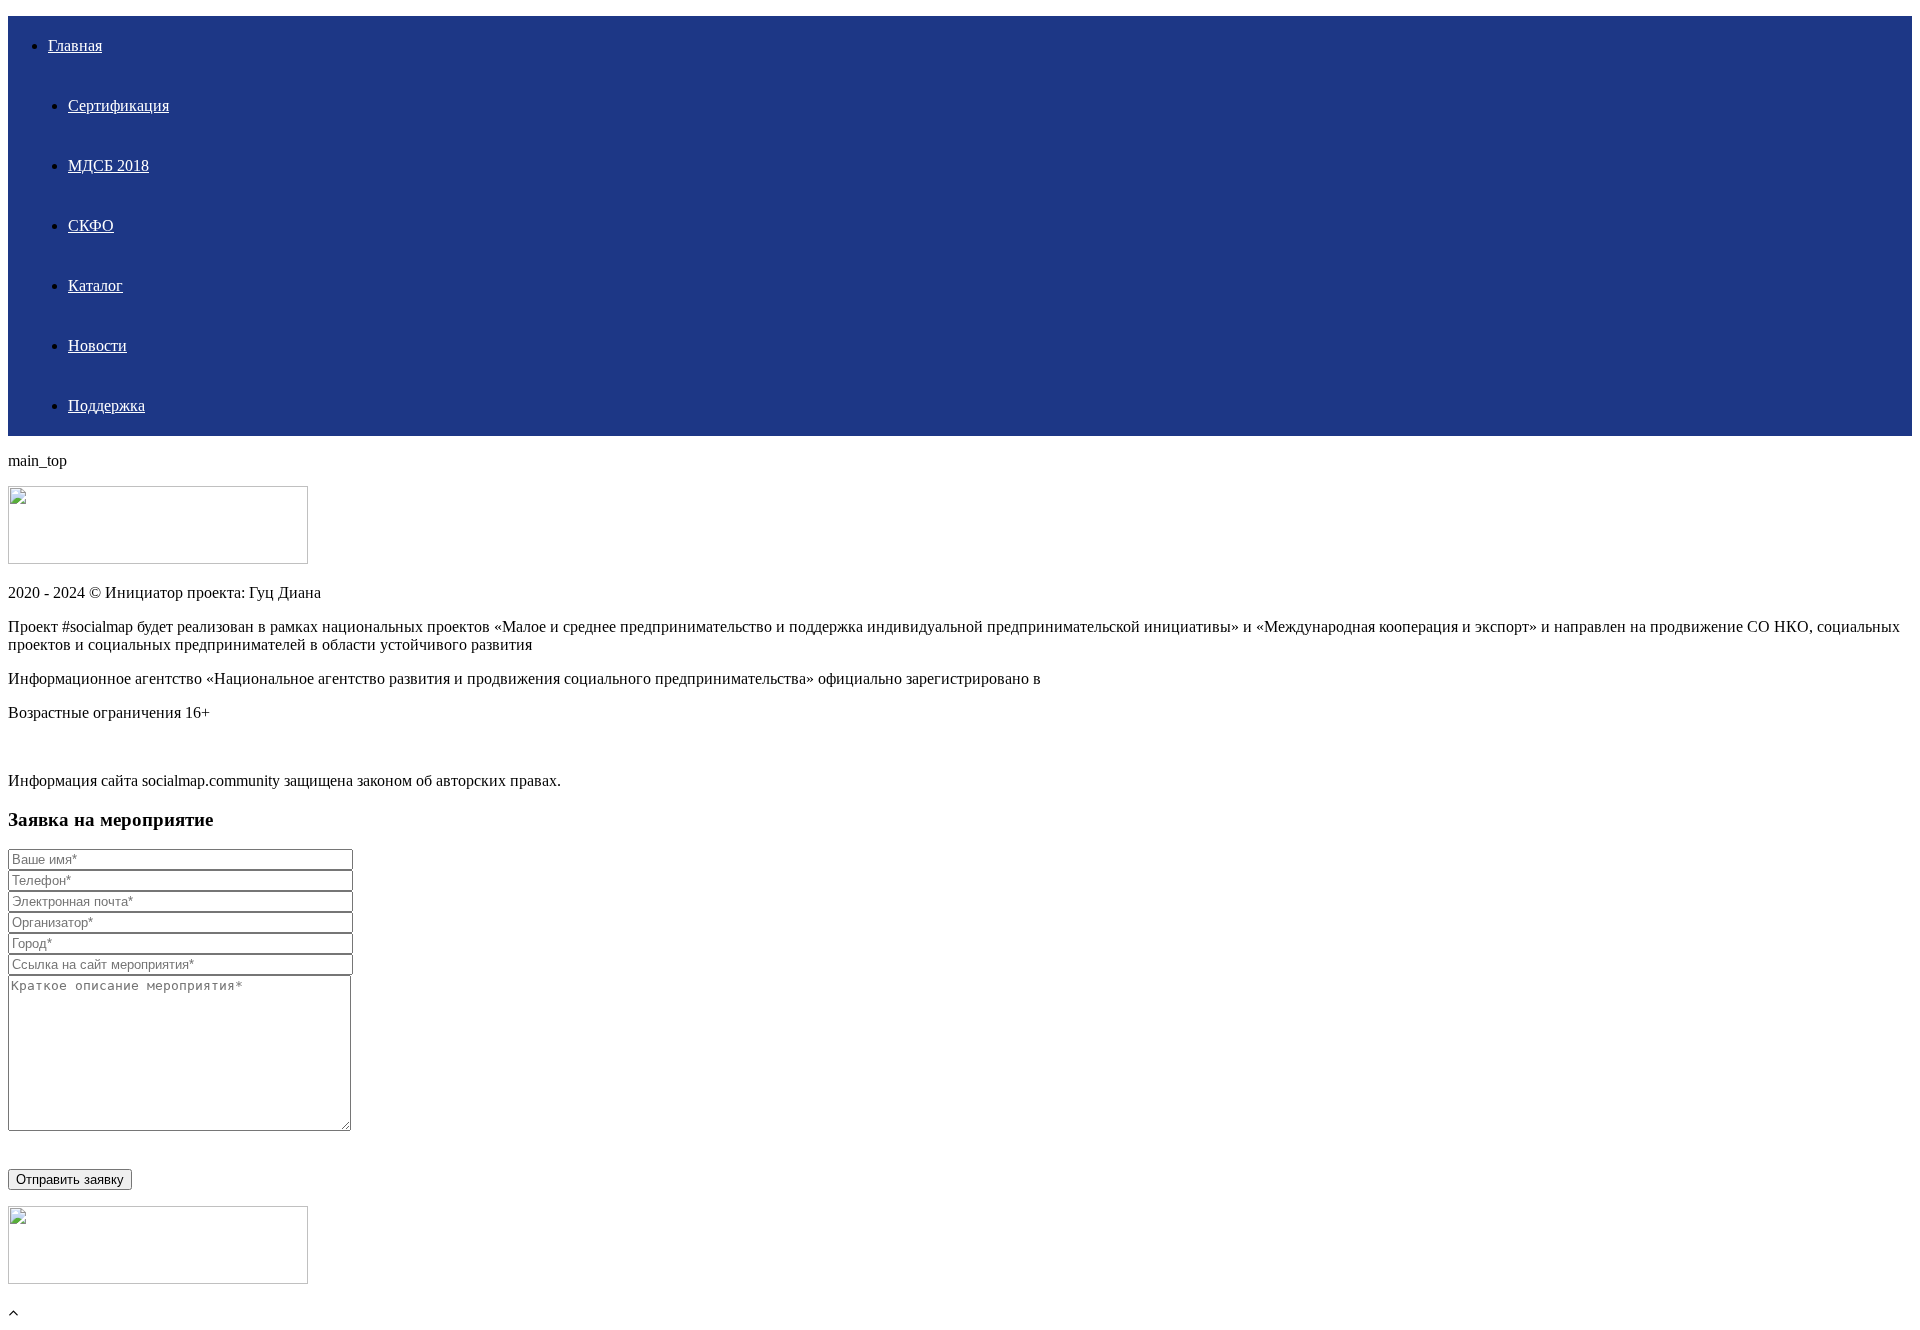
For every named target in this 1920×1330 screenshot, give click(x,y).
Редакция (40, 746)
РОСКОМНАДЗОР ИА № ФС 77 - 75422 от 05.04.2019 (1233, 678)
